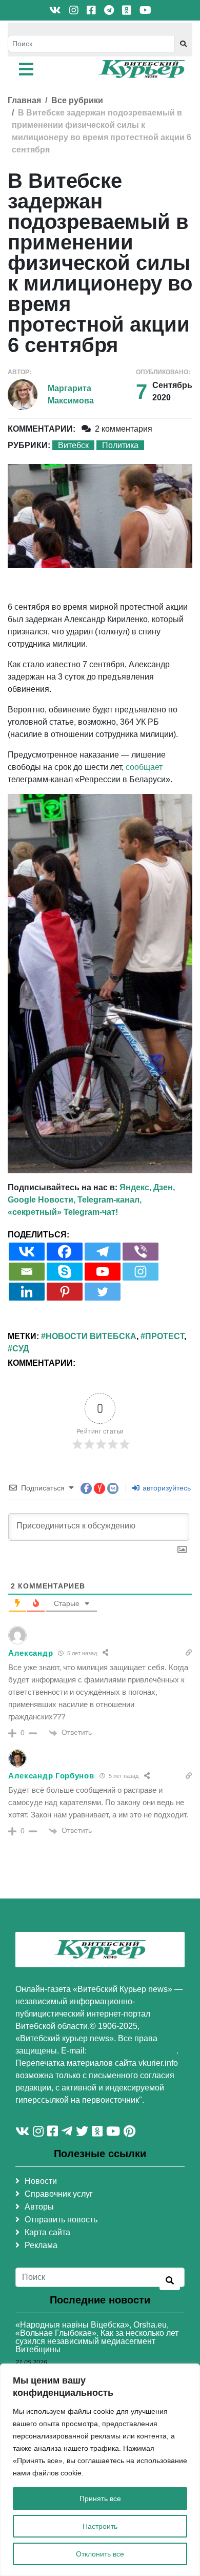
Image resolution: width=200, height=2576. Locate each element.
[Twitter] (103, 1292)
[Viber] (141, 1252)
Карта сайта (47, 2232)
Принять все (100, 2498)
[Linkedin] (27, 1292)
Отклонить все (100, 2554)
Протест (165, 1336)
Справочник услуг (59, 2194)
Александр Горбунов (51, 1776)
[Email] (27, 1272)
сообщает (144, 767)
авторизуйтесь (166, 1488)
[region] (100, 2470)
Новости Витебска (91, 1336)
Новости (41, 2181)
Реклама (41, 2245)
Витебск (73, 445)
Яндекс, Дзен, (147, 1187)
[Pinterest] (65, 1292)
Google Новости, (42, 1200)
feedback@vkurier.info (133, 2051)
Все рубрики (77, 100)
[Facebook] (65, 1252)
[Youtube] (103, 1272)
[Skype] (65, 1272)
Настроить (100, 2526)
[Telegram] (103, 1252)
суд (21, 1349)
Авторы (39, 2207)
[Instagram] (141, 1272)
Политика (120, 445)
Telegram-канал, (109, 1200)
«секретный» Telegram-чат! (63, 1212)
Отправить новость (61, 2220)
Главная (24, 100)
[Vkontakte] (27, 1252)
